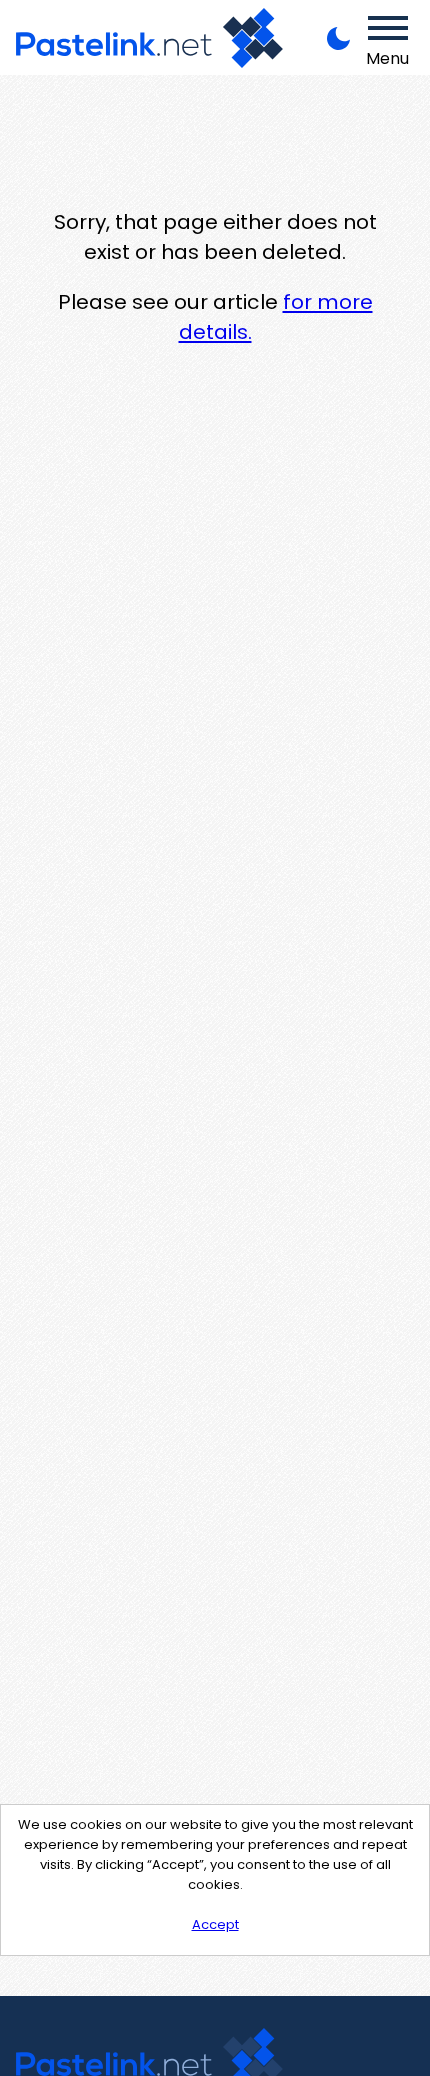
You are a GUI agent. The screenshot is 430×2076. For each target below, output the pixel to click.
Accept (215, 1924)
